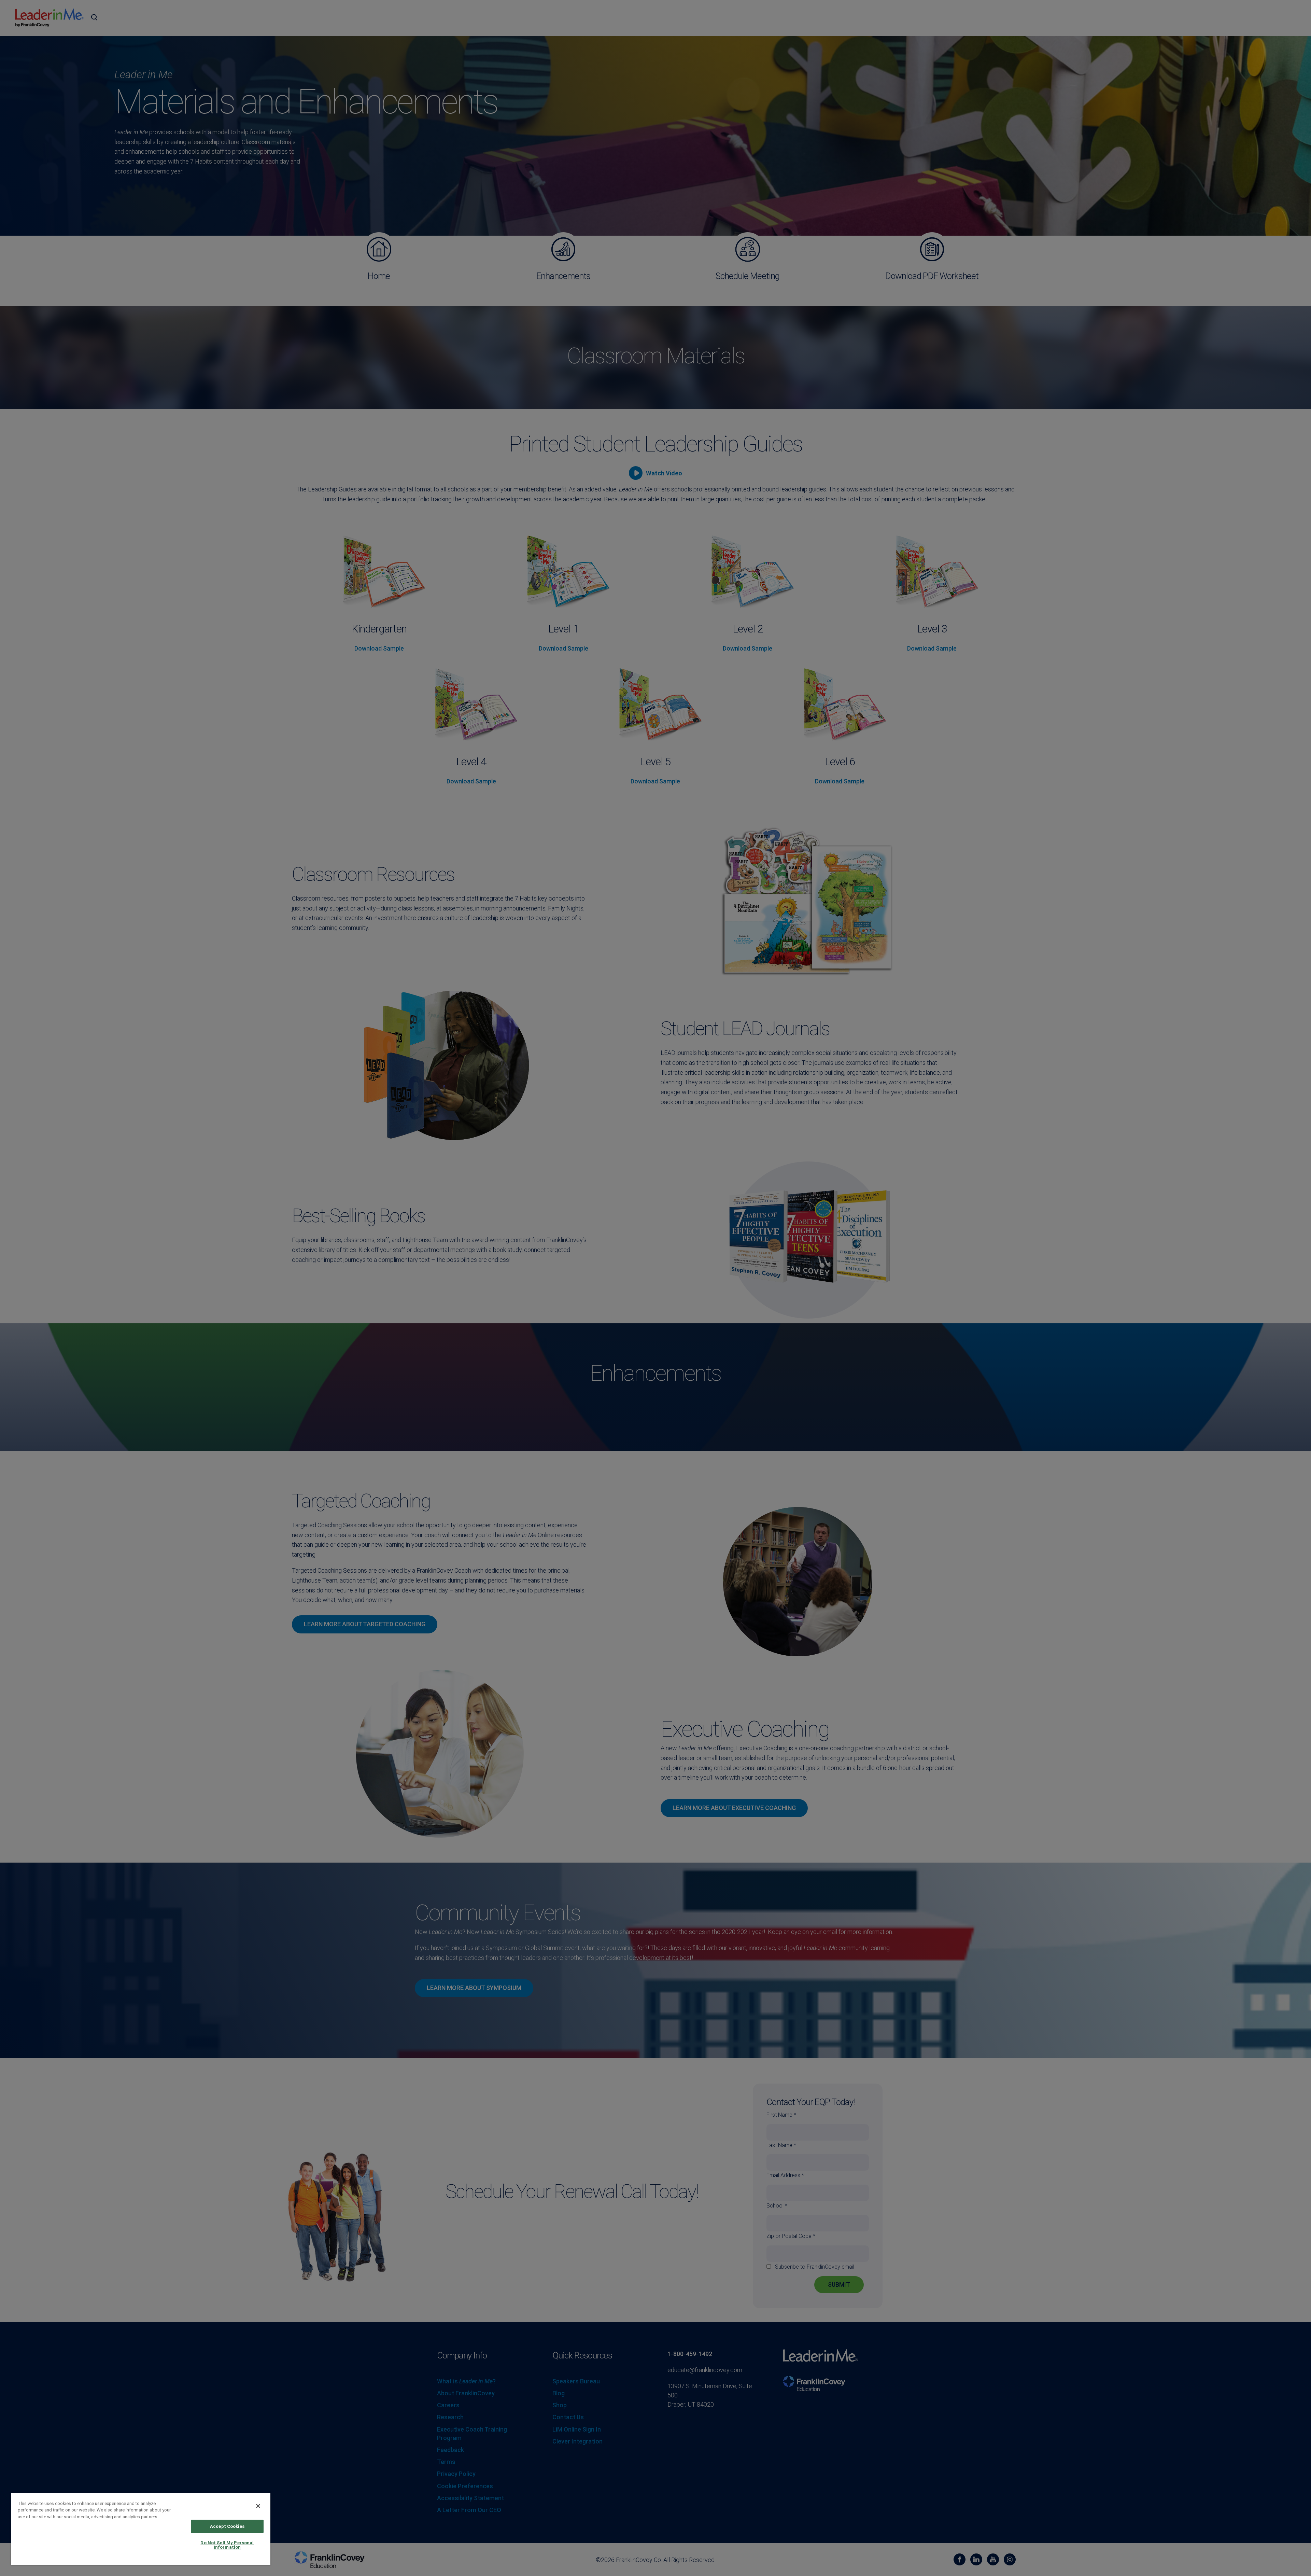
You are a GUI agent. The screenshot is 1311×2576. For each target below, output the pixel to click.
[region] (141, 2529)
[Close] (258, 2506)
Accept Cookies (227, 2526)
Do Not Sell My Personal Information (227, 2545)
